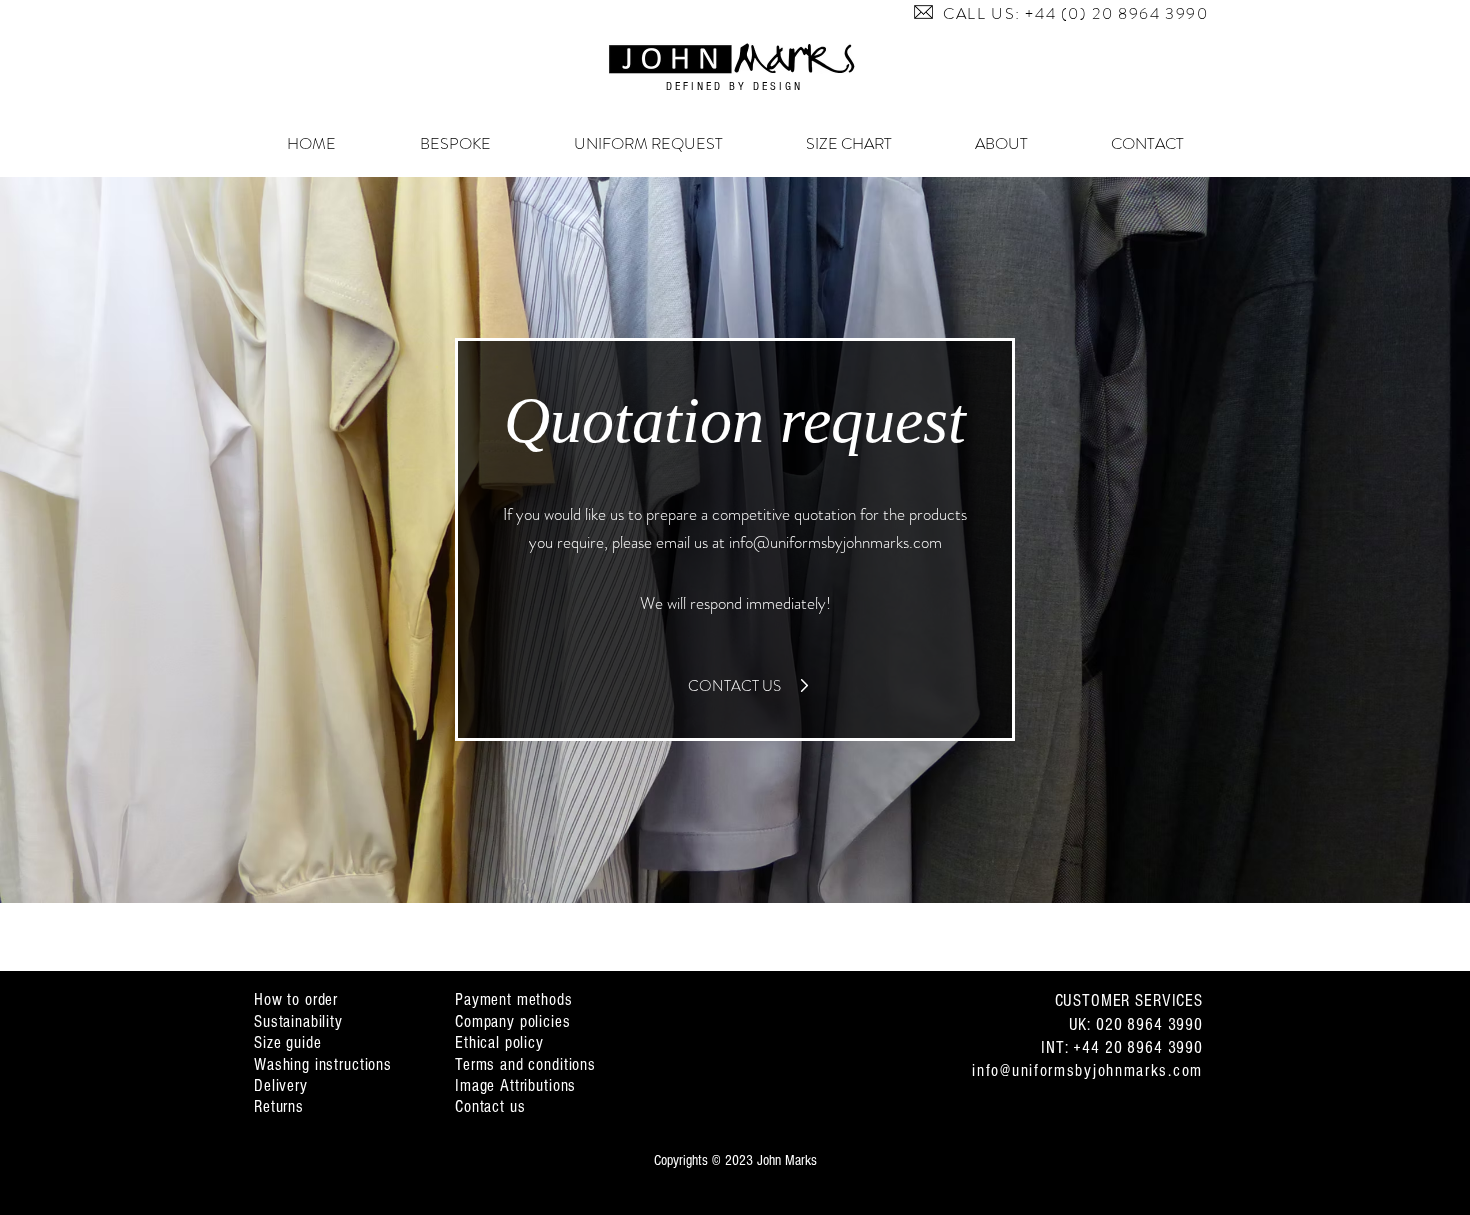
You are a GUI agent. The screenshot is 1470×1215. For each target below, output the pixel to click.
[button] (923, 12)
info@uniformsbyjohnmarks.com (835, 542)
